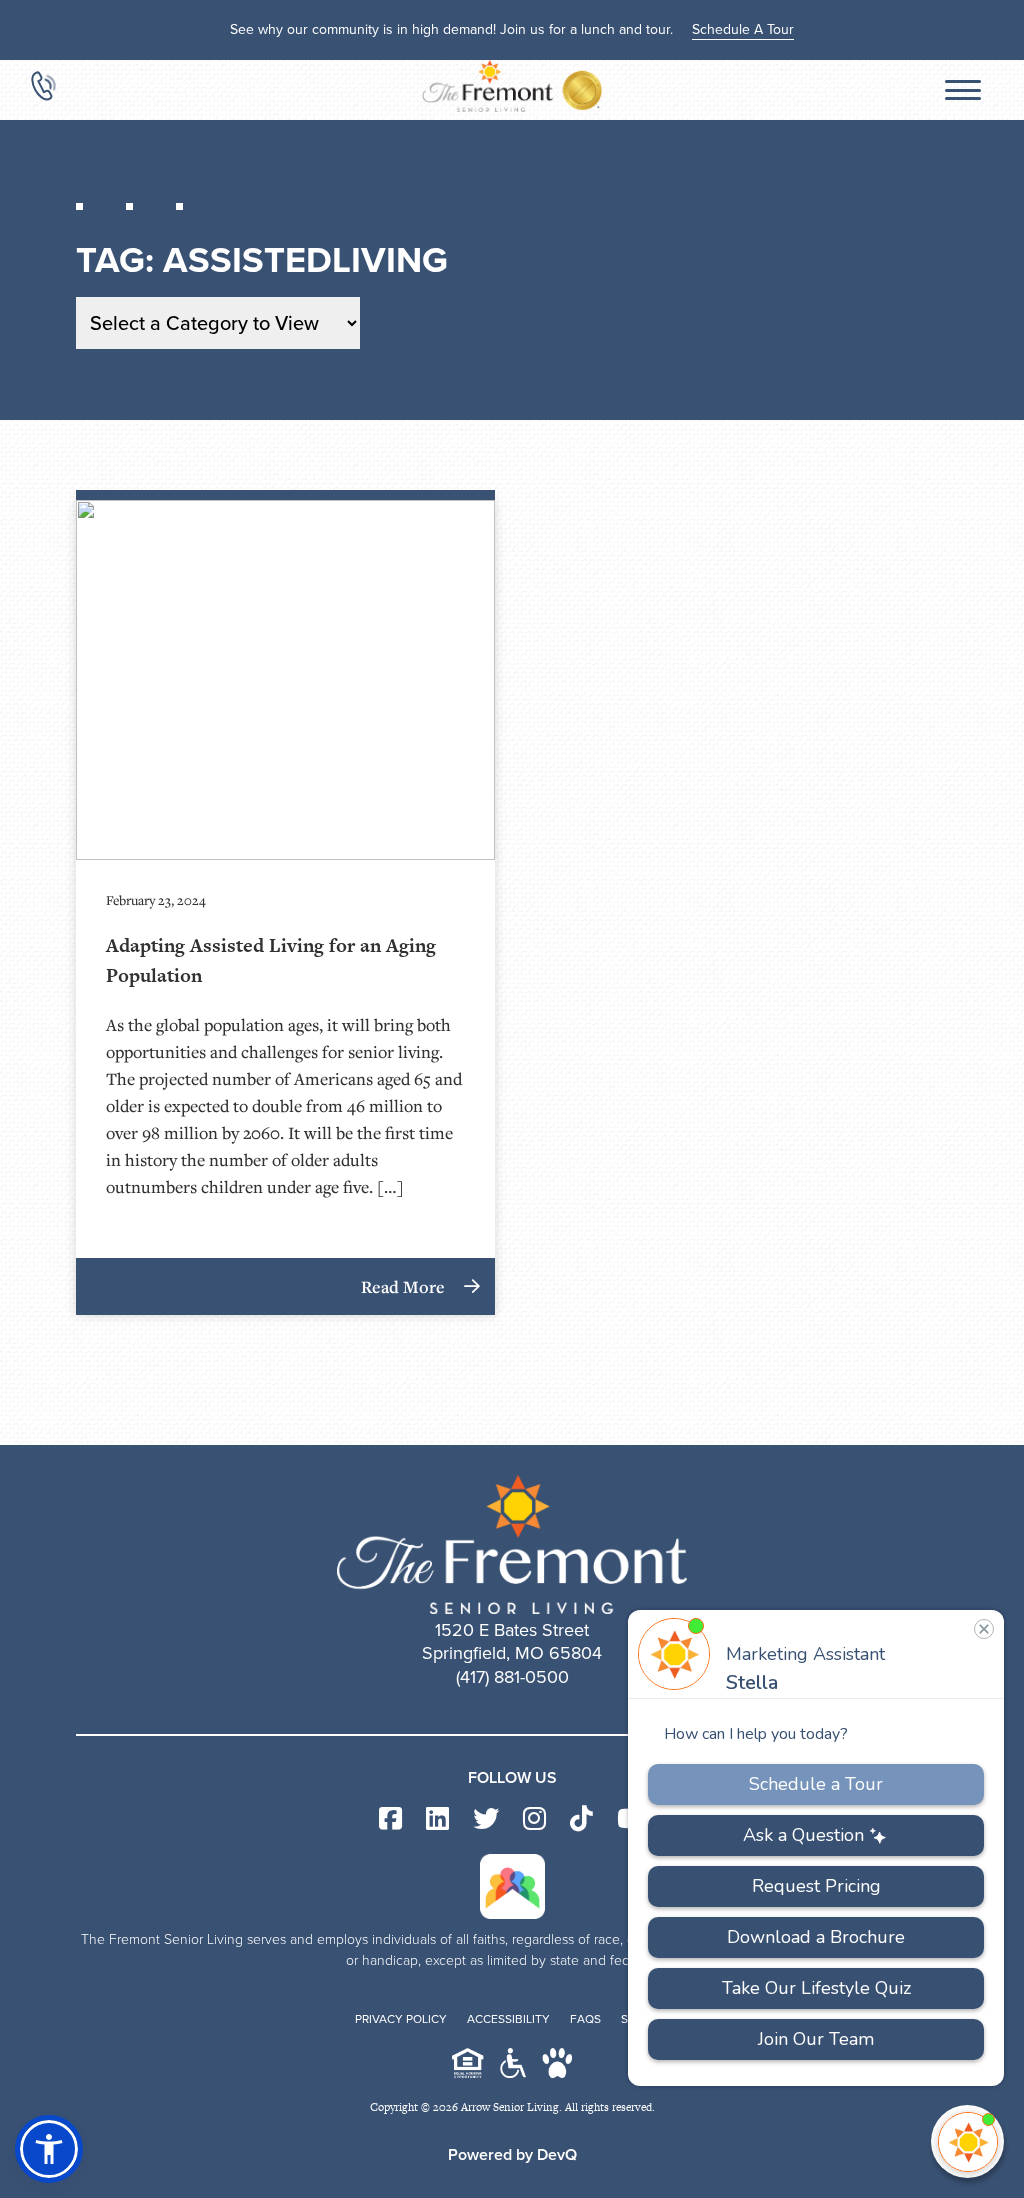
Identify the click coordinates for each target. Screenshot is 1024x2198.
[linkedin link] (437, 1819)
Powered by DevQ (512, 2154)
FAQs (585, 2019)
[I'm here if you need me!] (967, 2141)
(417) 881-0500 (512, 1677)
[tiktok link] (581, 1819)
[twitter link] (486, 1819)
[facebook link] (390, 1819)
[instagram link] (534, 1819)
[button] (49, 2149)
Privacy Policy (401, 2019)
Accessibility (508, 2019)
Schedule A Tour (743, 29)
